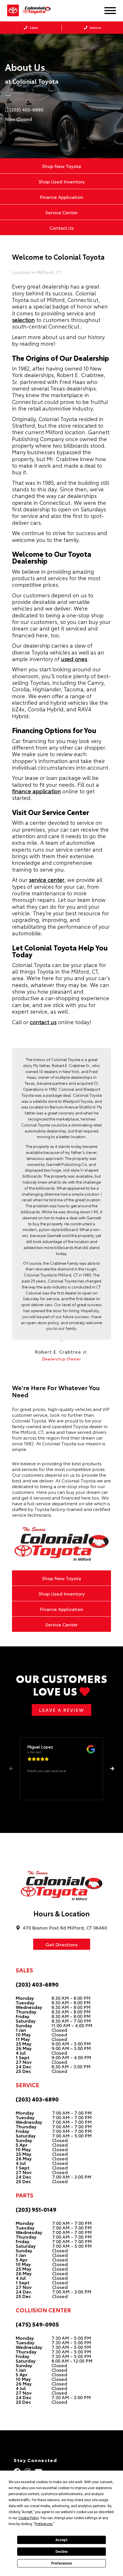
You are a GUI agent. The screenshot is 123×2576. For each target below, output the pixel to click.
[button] (112, 1769)
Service (95, 27)
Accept (61, 2540)
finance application (36, 791)
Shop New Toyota (61, 166)
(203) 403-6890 (37, 1984)
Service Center (62, 212)
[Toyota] (13, 11)
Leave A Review (61, 1710)
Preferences (62, 2563)
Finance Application (61, 197)
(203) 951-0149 (36, 2209)
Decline (61, 2552)
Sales (33, 27)
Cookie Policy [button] (28, 2518)
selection (23, 320)
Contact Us (62, 228)
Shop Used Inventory (62, 181)
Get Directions (62, 1944)
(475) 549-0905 (37, 2324)
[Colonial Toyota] (40, 10)
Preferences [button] (44, 2524)
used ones (74, 659)
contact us (43, 1022)
